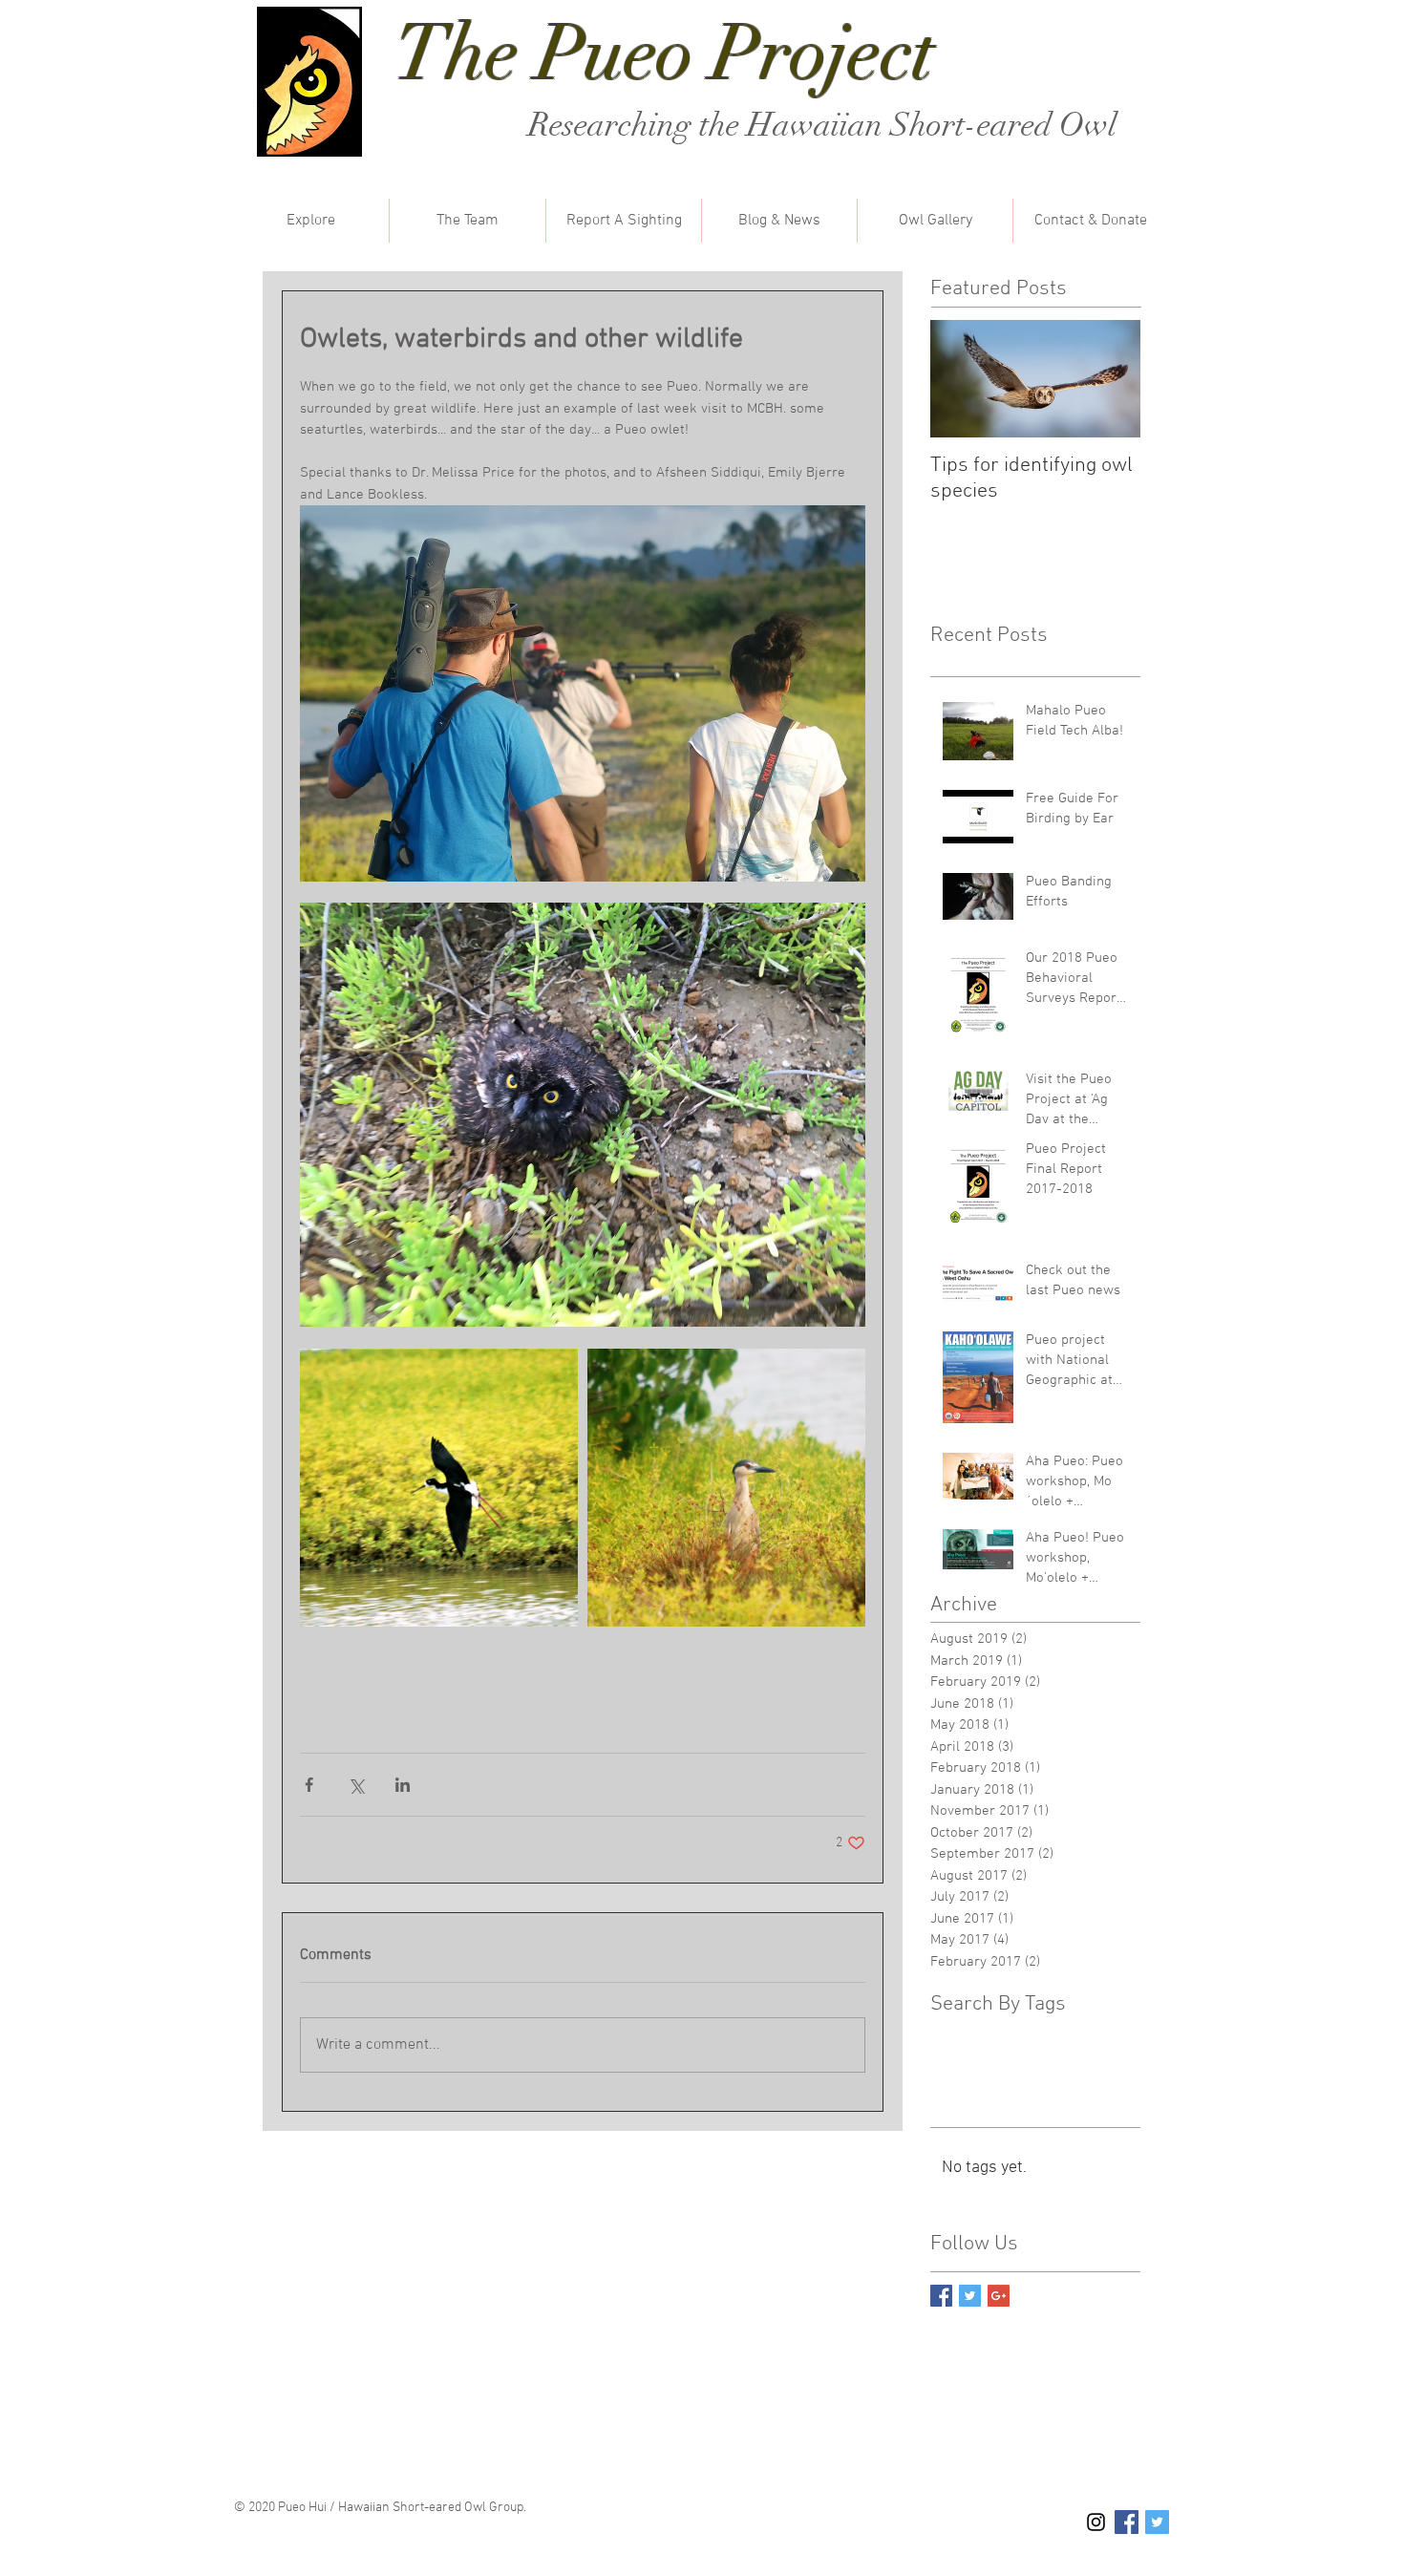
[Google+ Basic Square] (999, 2296)
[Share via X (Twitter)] (356, 1785)
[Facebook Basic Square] (941, 2296)
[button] (310, 221)
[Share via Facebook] (309, 1785)
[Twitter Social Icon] (1157, 2522)
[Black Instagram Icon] (1096, 2522)
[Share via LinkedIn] (403, 1785)
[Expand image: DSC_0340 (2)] (439, 1488)
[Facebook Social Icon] (1127, 2522)
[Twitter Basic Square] (970, 2296)
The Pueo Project (665, 53)
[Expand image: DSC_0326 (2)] (726, 1488)
